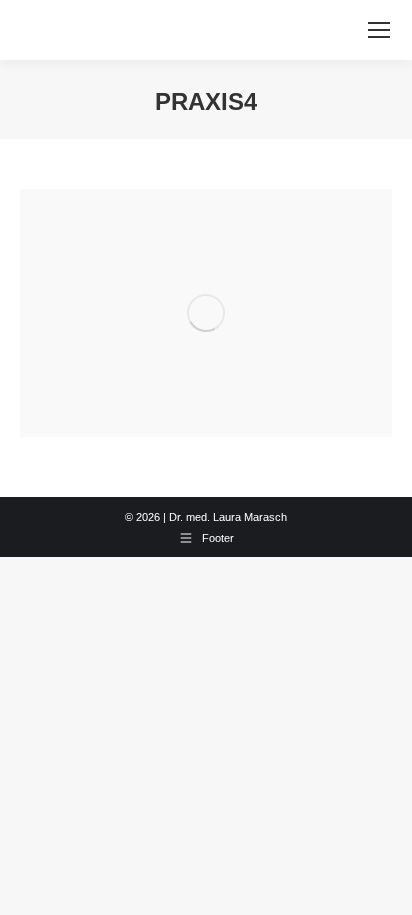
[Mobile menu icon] (379, 30)
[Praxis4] (206, 313)
